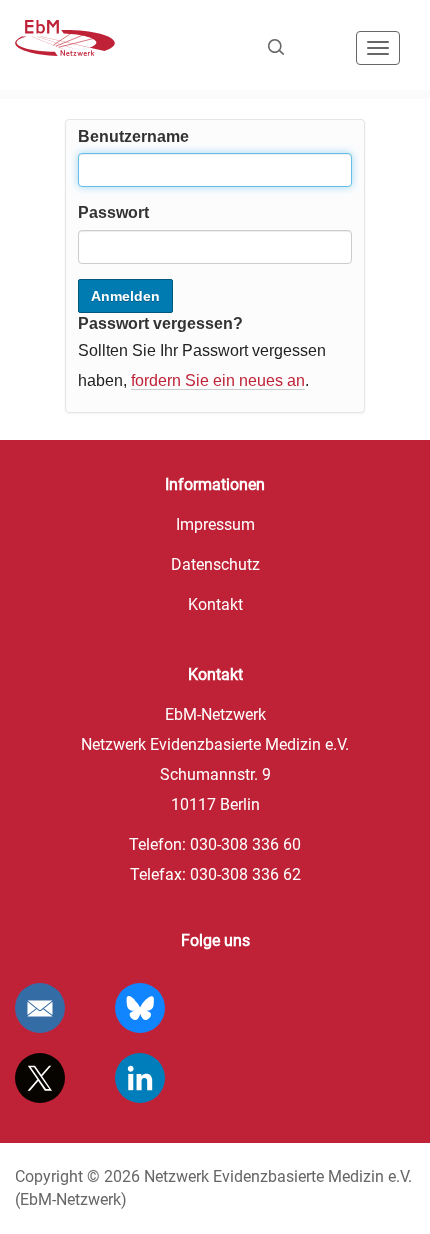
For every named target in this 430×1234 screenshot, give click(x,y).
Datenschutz (215, 564)
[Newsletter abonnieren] (40, 1008)
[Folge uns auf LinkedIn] (140, 1078)
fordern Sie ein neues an (218, 380)
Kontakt (215, 604)
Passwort (113, 212)
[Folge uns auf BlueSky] (140, 1008)
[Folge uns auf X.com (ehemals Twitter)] (40, 1078)
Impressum (215, 524)
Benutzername (133, 136)
